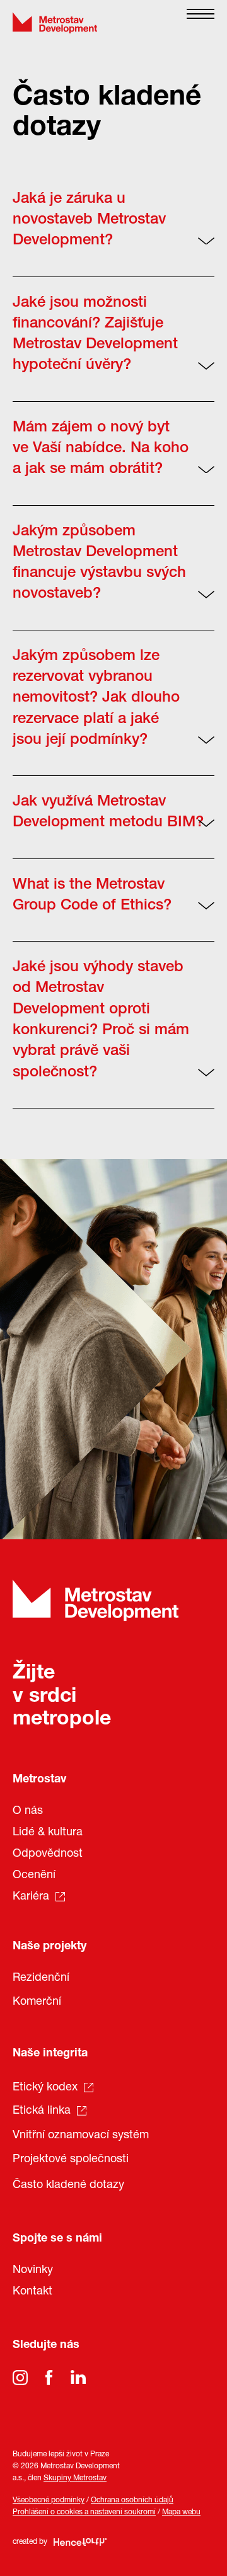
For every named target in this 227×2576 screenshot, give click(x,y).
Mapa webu (181, 2512)
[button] (201, 23)
